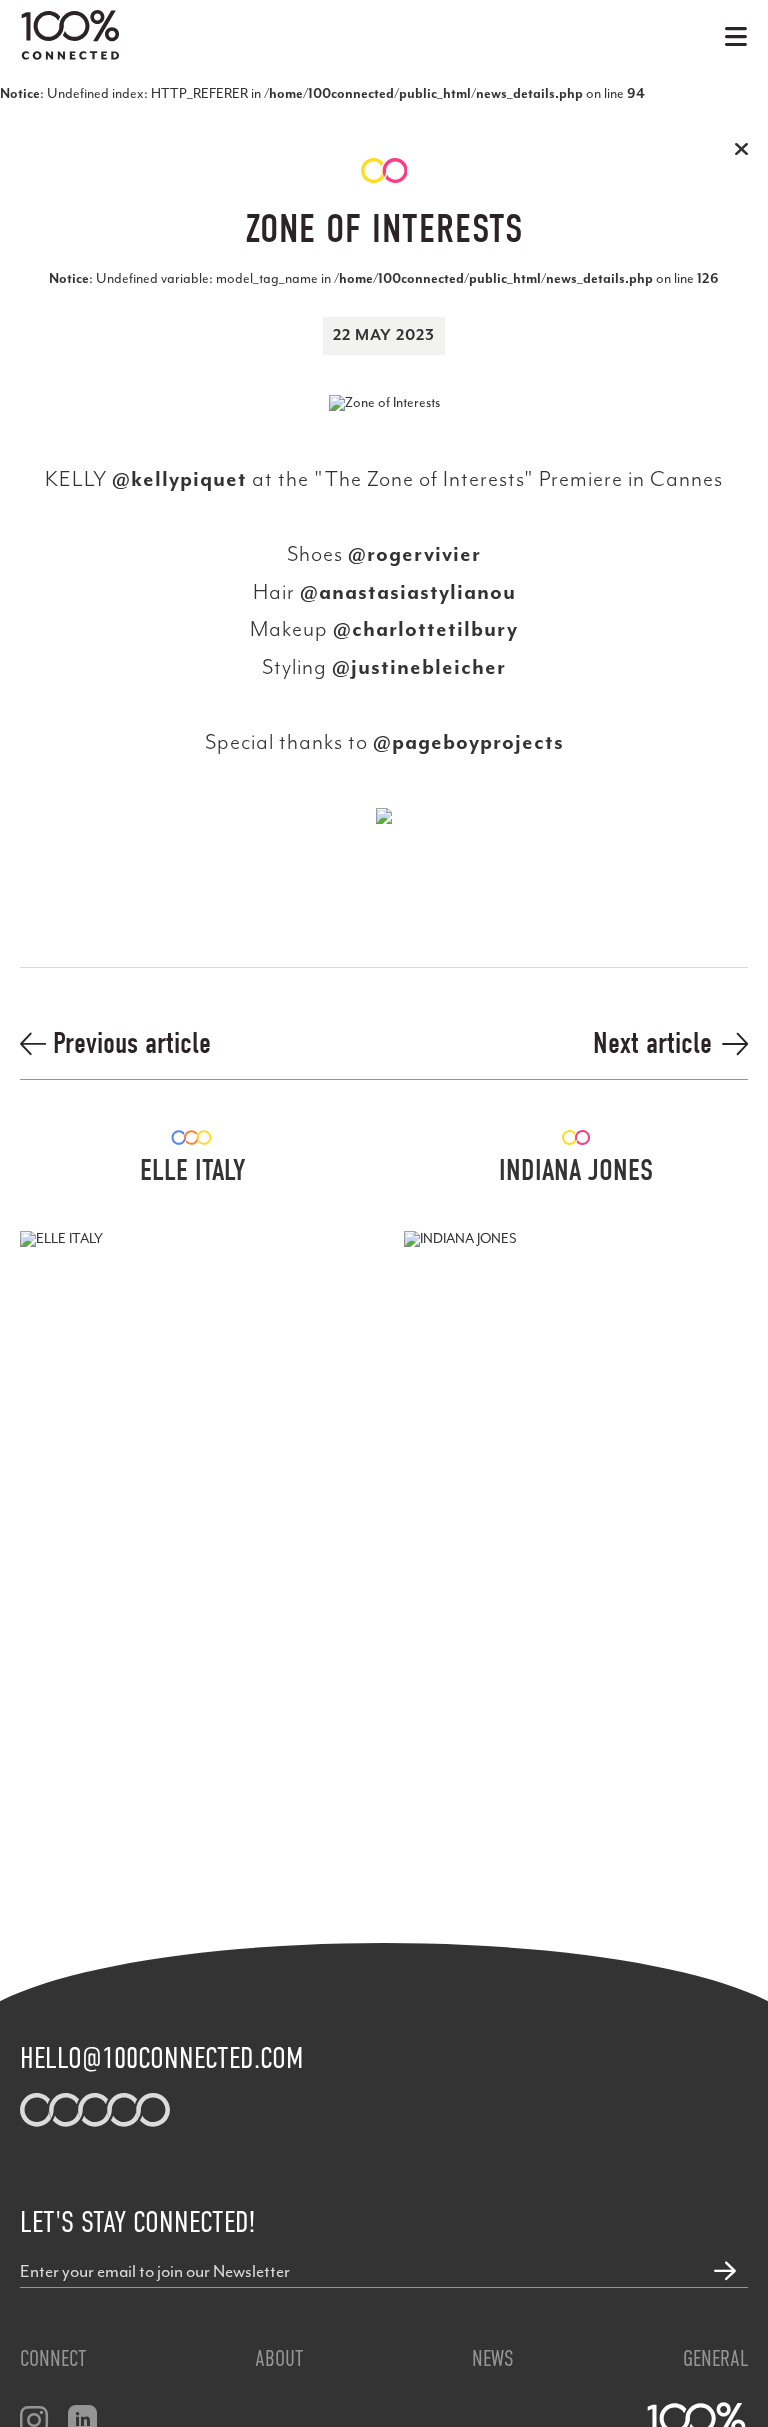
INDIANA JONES (576, 1171)
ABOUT (279, 2359)
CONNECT (53, 2359)
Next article (652, 1044)
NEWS (493, 2359)
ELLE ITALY (192, 1171)
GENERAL (715, 2359)
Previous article (128, 1044)
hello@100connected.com (161, 2058)
